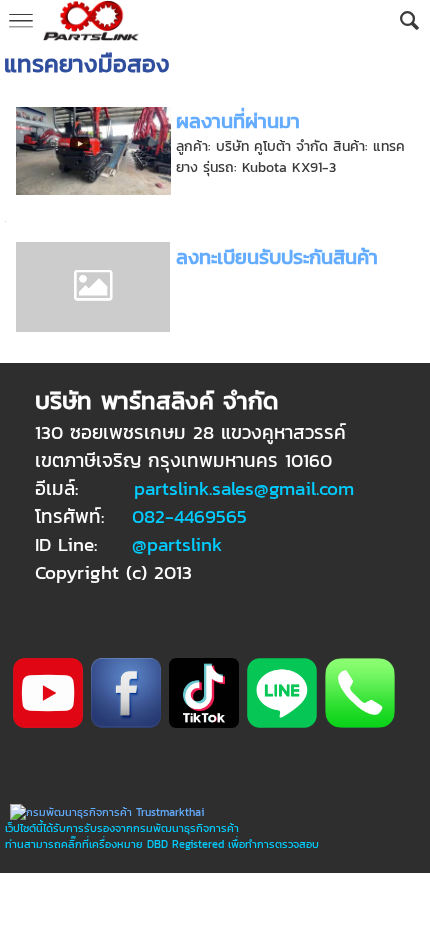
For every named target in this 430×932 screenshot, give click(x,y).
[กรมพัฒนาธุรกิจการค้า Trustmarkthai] (104, 812)
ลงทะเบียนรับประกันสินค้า (277, 257)
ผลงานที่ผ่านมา (238, 121)
